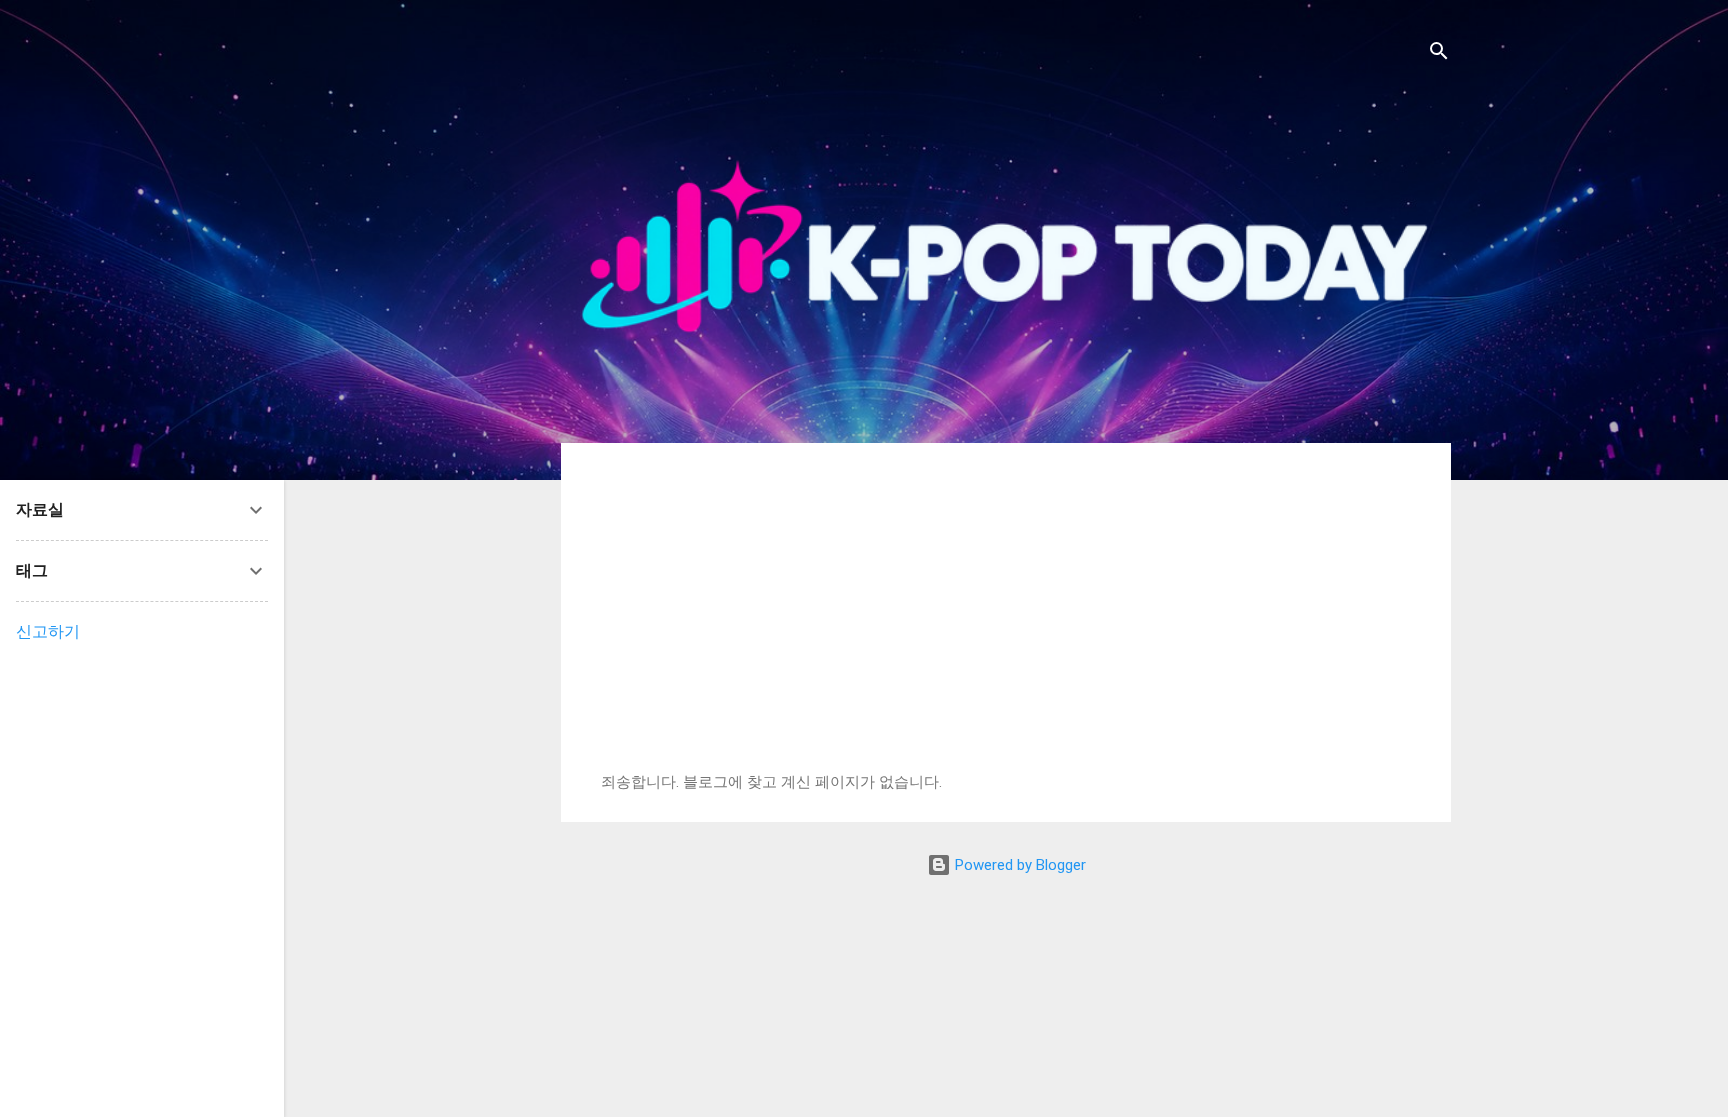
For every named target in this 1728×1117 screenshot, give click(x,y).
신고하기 (48, 631)
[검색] (1439, 54)
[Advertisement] (1006, 623)
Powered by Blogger (1018, 865)
